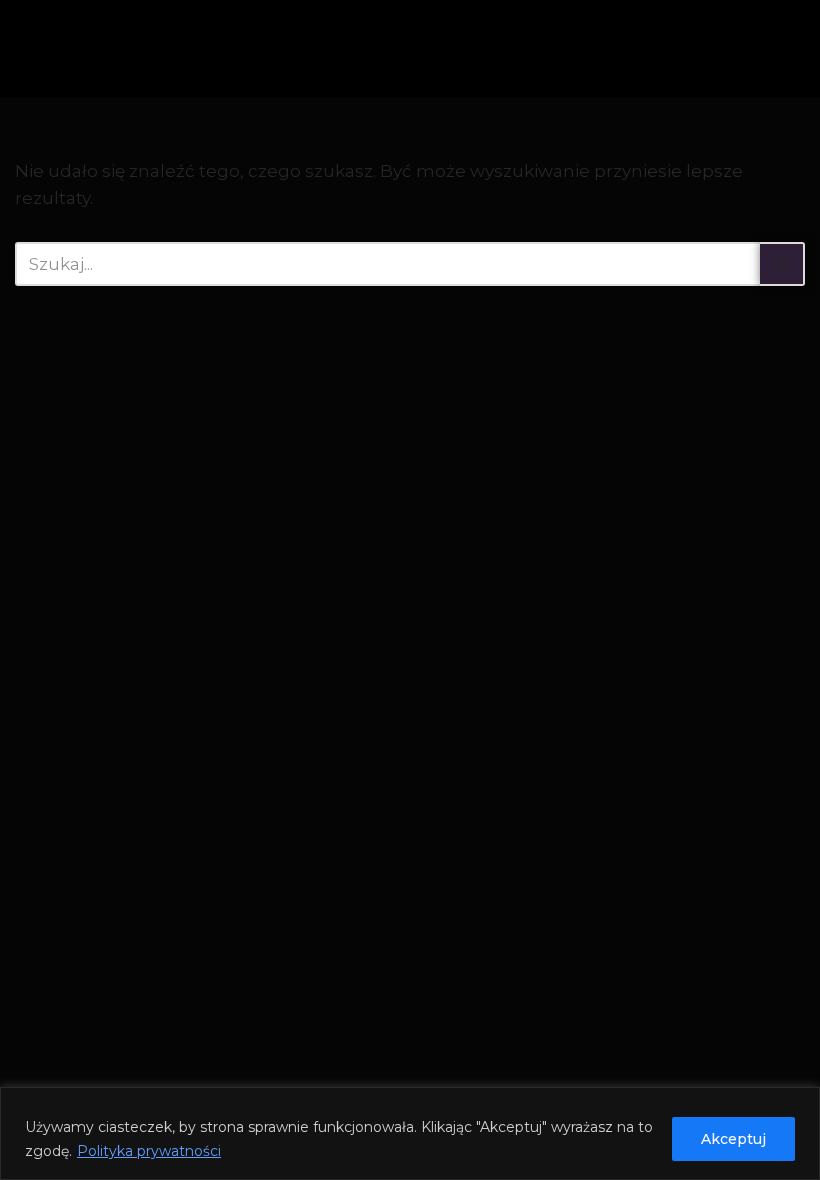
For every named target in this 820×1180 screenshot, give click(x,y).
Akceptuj (733, 1139)
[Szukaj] (782, 264)
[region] (410, 1133)
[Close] (799, 1104)
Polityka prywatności (149, 1151)
